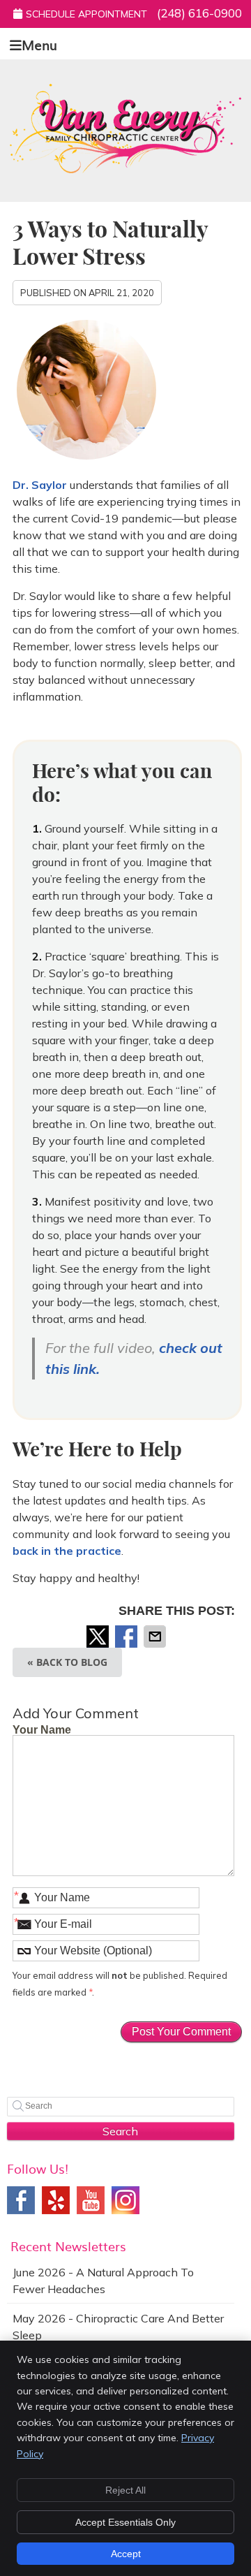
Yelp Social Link (56, 2200)
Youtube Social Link (91, 2200)
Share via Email (156, 1637)
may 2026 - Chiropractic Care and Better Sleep (118, 2327)
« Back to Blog (67, 1662)
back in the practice (67, 1551)
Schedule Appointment (86, 14)
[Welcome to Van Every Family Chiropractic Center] (125, 169)
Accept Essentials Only (125, 2522)
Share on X (99, 1637)
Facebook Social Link (21, 2200)
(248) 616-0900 (199, 13)
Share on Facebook (128, 1637)
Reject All (125, 2490)
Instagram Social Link (125, 2200)
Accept (126, 2554)
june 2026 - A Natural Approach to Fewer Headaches (103, 2281)
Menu (39, 44)
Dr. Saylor (41, 485)
